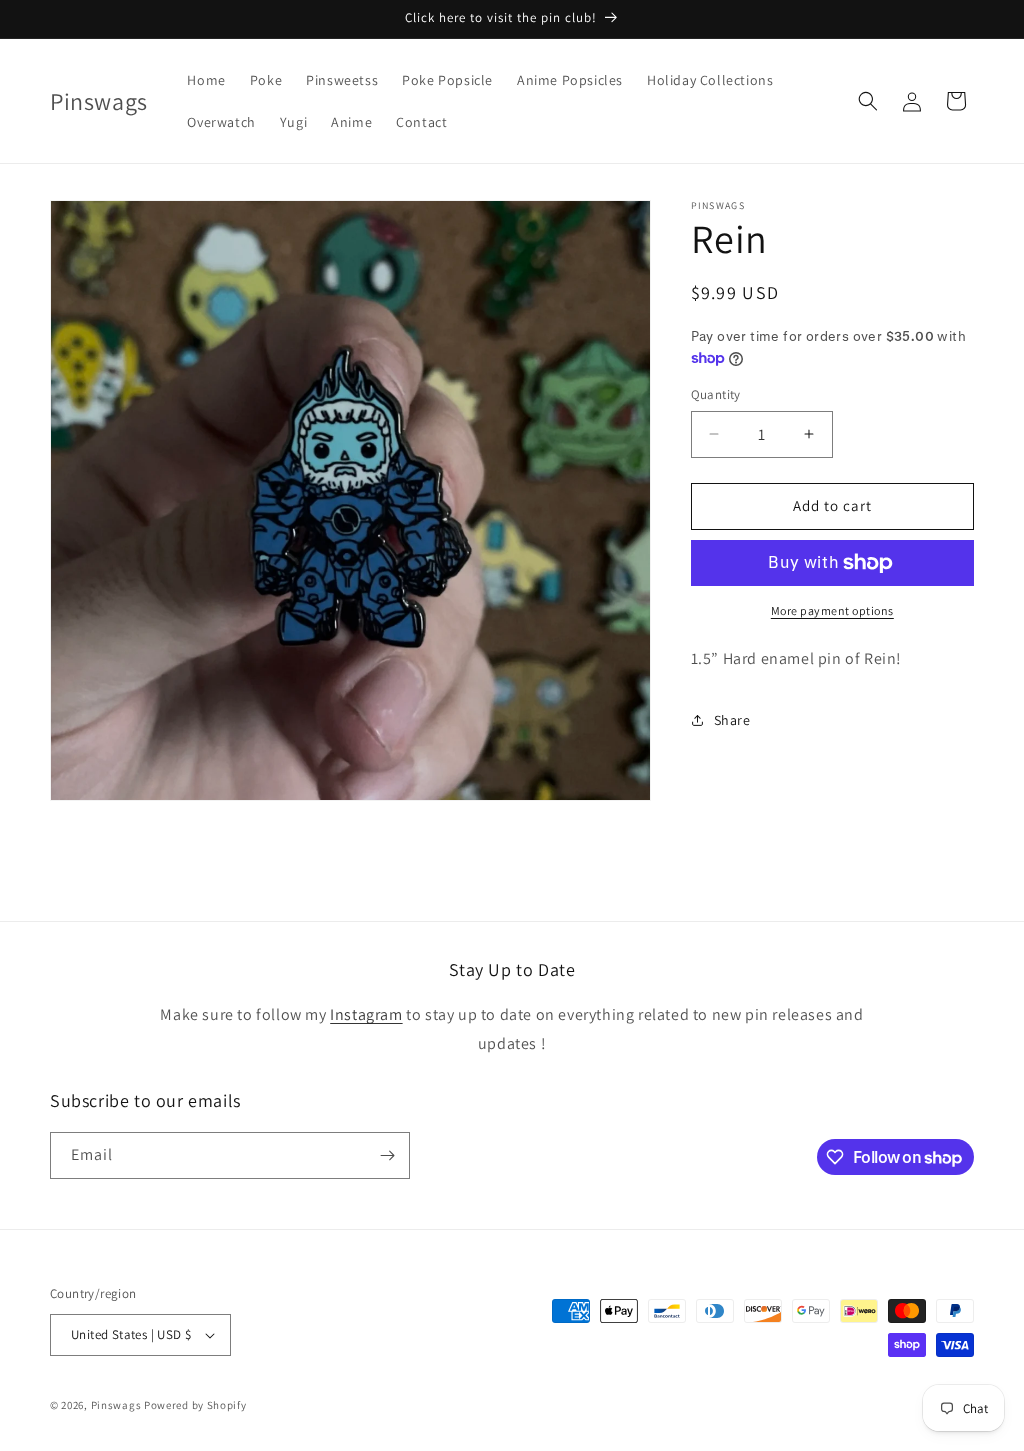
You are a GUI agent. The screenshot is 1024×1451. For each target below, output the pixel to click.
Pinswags (116, 1405)
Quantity (716, 394)
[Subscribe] (387, 1155)
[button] (868, 101)
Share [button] (732, 720)
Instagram (366, 1014)
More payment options (832, 610)
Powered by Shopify (195, 1405)
